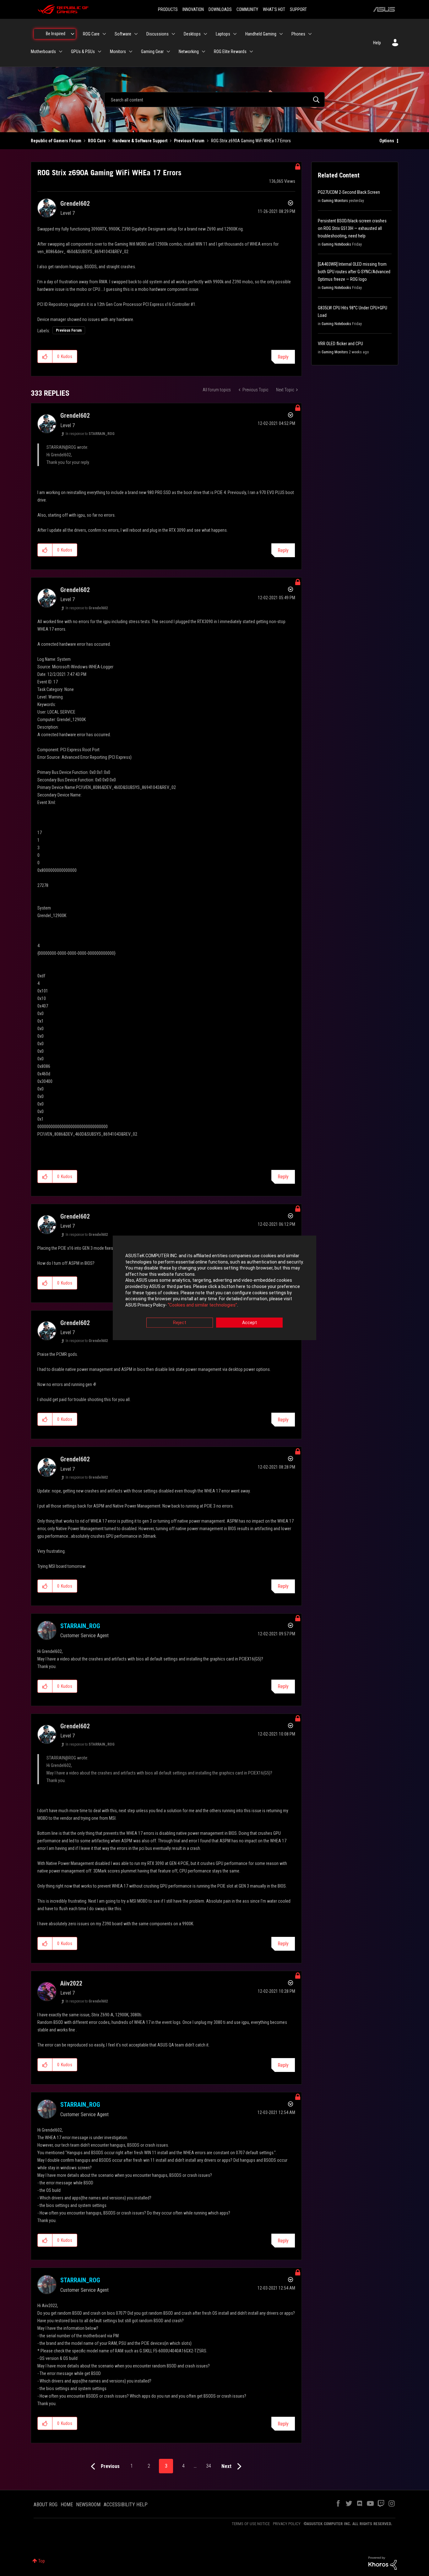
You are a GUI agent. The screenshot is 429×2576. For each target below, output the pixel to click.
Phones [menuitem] (298, 34)
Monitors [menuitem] (118, 52)
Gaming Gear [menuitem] (152, 52)
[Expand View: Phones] (310, 34)
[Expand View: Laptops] (235, 34)
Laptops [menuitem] (223, 34)
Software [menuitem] (123, 34)
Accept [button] (250, 1323)
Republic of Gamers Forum (56, 141)
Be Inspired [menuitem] (56, 34)
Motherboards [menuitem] (43, 52)
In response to (90, 434)
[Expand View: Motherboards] (61, 52)
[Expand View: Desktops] (205, 34)
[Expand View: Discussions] (173, 34)
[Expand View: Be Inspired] (73, 34)
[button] (45, 356)
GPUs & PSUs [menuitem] (83, 52)
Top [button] (42, 2561)
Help (377, 43)
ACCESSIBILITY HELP (126, 2505)
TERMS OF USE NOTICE (251, 2524)
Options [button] (387, 141)
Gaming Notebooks (336, 244)
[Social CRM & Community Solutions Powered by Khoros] (383, 2563)
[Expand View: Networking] (204, 52)
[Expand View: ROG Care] (104, 34)
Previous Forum (189, 141)
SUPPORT (298, 9)
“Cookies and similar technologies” (202, 1305)
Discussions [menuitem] (157, 34)
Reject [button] (180, 1323)
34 (209, 2466)
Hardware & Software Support (140, 141)
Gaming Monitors (335, 201)
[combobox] (215, 100)
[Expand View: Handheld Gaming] (281, 34)
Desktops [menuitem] (192, 34)
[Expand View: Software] (136, 34)
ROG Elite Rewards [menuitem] (230, 52)
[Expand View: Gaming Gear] (168, 52)
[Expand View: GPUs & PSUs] (100, 52)
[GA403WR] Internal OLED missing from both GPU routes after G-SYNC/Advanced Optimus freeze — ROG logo (354, 272)
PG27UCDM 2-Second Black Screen (349, 192)
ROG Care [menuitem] (91, 34)
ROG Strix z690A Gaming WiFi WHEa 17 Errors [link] (251, 141)
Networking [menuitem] (189, 52)
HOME (67, 2505)
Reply (283, 357)
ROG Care (97, 141)
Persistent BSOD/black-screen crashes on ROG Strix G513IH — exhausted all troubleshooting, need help (352, 228)
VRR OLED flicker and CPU (340, 344)
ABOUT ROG (46, 2505)
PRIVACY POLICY (287, 2524)
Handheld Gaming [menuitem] (261, 34)
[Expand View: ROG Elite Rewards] (251, 52)
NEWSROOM (88, 2505)
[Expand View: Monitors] (131, 52)
